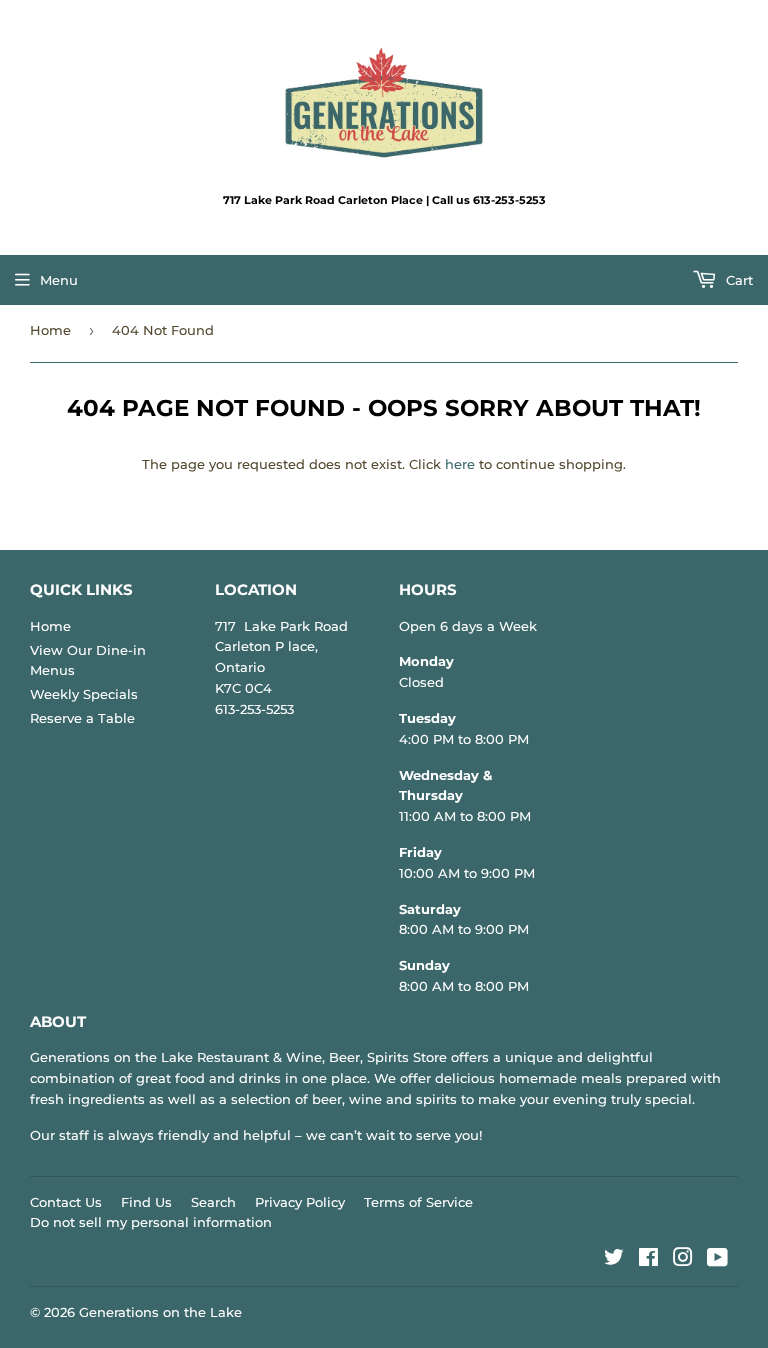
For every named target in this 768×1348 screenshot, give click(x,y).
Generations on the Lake (160, 1312)
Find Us (146, 1202)
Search (213, 1202)
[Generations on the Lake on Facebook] (648, 1260)
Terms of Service (418, 1202)
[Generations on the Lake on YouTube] (717, 1260)
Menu (59, 280)
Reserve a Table (82, 718)
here (460, 464)
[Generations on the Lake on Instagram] (683, 1260)
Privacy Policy (300, 1202)
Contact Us (66, 1202)
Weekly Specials (84, 694)
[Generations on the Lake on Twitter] (614, 1260)
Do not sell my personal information (151, 1222)
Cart (737, 280)
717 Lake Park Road (281, 626)
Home (50, 330)
